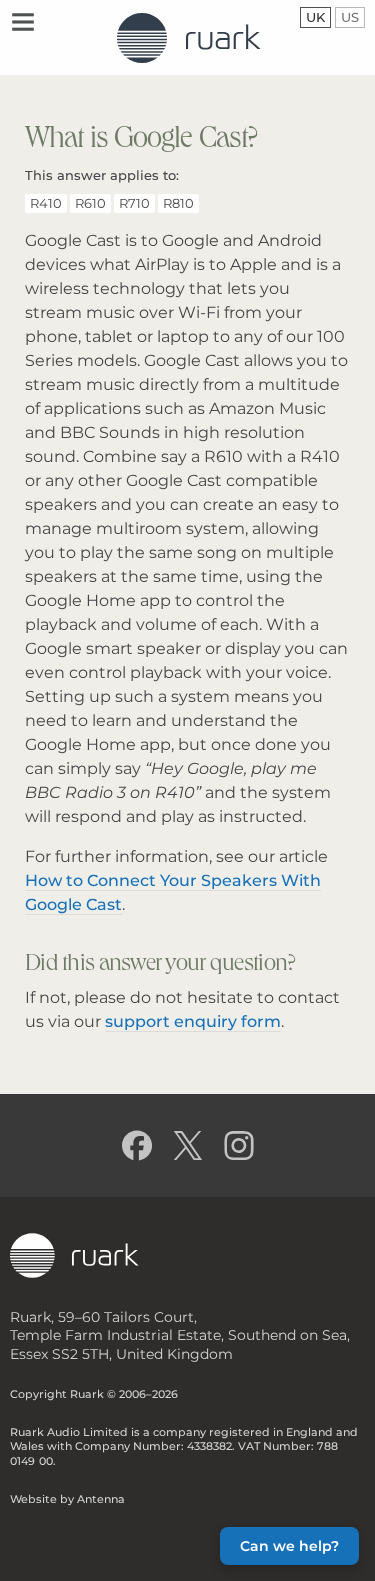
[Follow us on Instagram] (238, 1145)
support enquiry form (193, 1021)
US (353, 17)
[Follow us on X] (187, 1145)
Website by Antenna (67, 1499)
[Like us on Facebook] (136, 1145)
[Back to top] (33, 1548)
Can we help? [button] (289, 1546)
